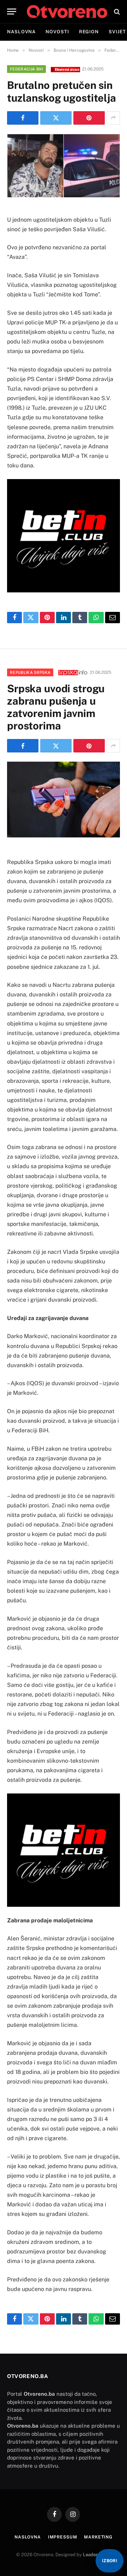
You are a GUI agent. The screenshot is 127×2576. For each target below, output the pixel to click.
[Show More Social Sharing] (113, 118)
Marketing (98, 2537)
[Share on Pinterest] (89, 118)
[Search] (116, 12)
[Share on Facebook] (23, 118)
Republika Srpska (30, 672)
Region (89, 32)
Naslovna (21, 32)
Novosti (57, 32)
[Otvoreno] (67, 12)
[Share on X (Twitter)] (56, 118)
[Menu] (12, 12)
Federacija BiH (26, 69)
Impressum (63, 2537)
